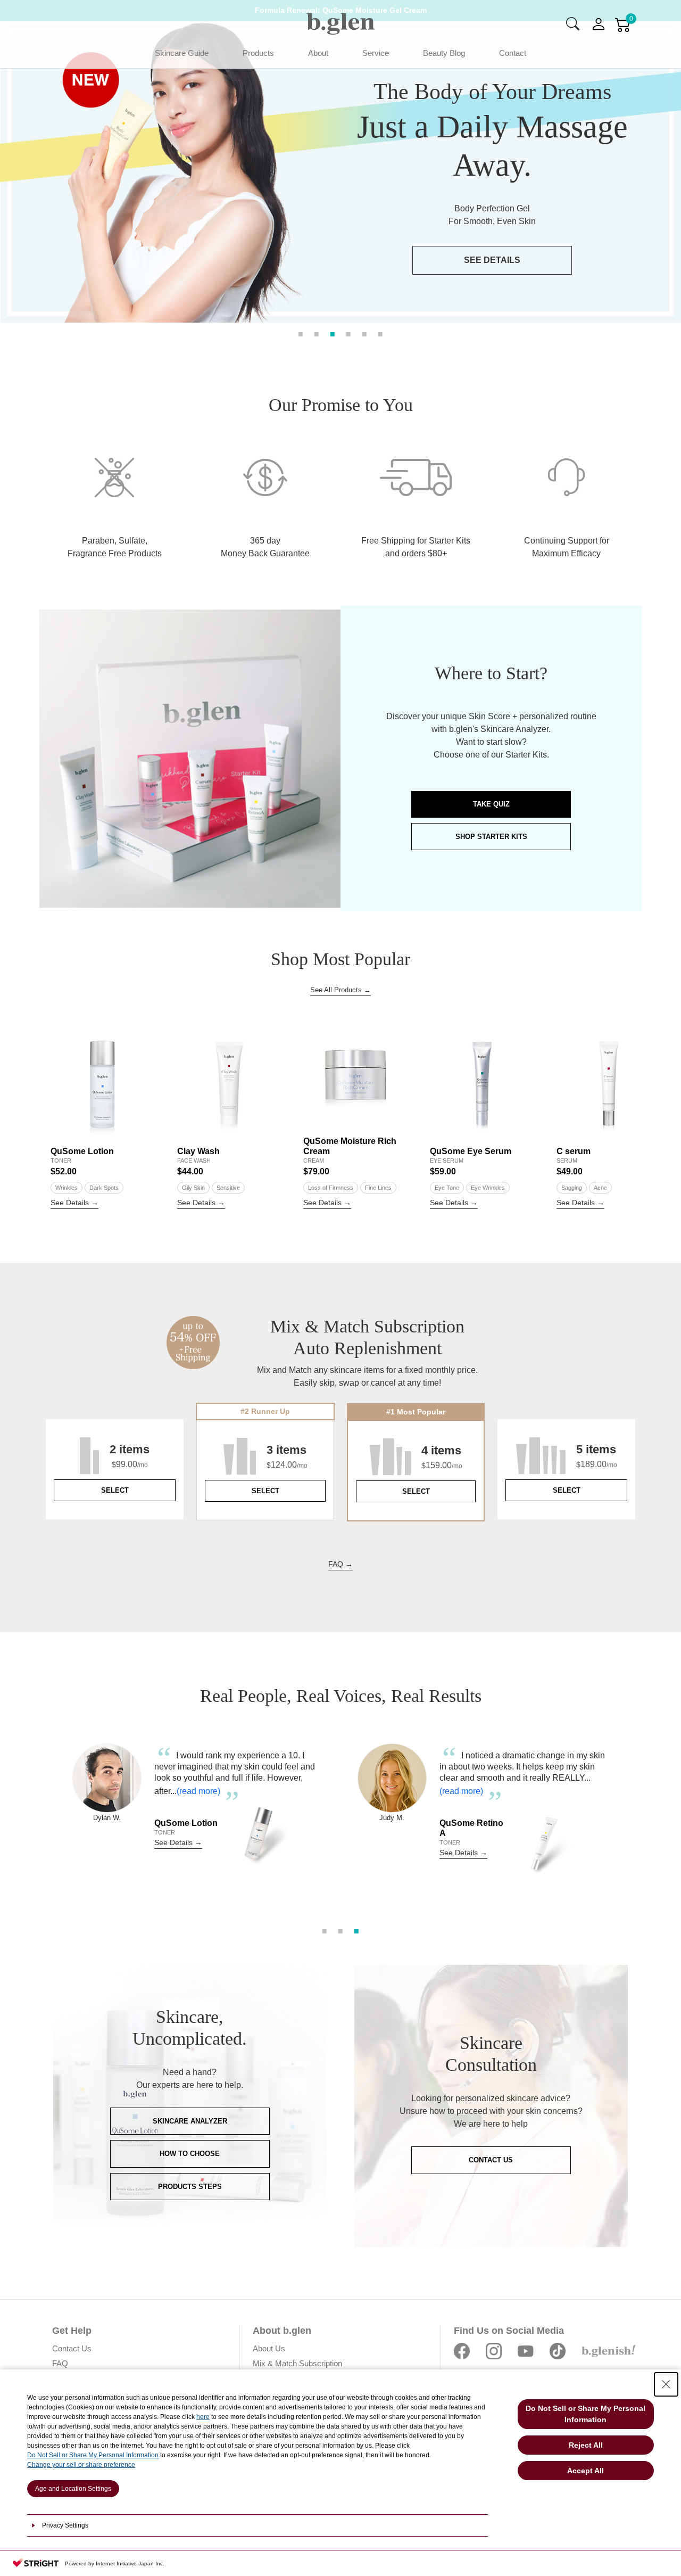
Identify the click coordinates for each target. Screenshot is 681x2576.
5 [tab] (364, 333)
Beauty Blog (444, 53)
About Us (269, 2348)
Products (258, 53)
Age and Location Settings (73, 2489)
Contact (513, 53)
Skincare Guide (182, 53)
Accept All (586, 2471)
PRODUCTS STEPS (190, 2187)
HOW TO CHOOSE (190, 2154)
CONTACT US (491, 2160)
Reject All (586, 2445)
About (318, 53)
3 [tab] (333, 333)
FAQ (60, 2363)
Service (376, 53)
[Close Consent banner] (666, 2384)
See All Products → (340, 990)
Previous (38, 1822)
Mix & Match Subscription (297, 2363)
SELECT (115, 1490)
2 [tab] (317, 333)
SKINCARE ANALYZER (190, 2121)
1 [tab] (301, 333)
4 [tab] (348, 333)
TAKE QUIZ (491, 804)
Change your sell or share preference (81, 2465)
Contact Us (72, 2348)
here (203, 2417)
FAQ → (340, 1564)
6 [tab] (380, 333)
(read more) (213, 1791)
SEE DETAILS (492, 260)
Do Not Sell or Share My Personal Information (93, 2455)
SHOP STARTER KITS (491, 837)
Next (643, 1822)
